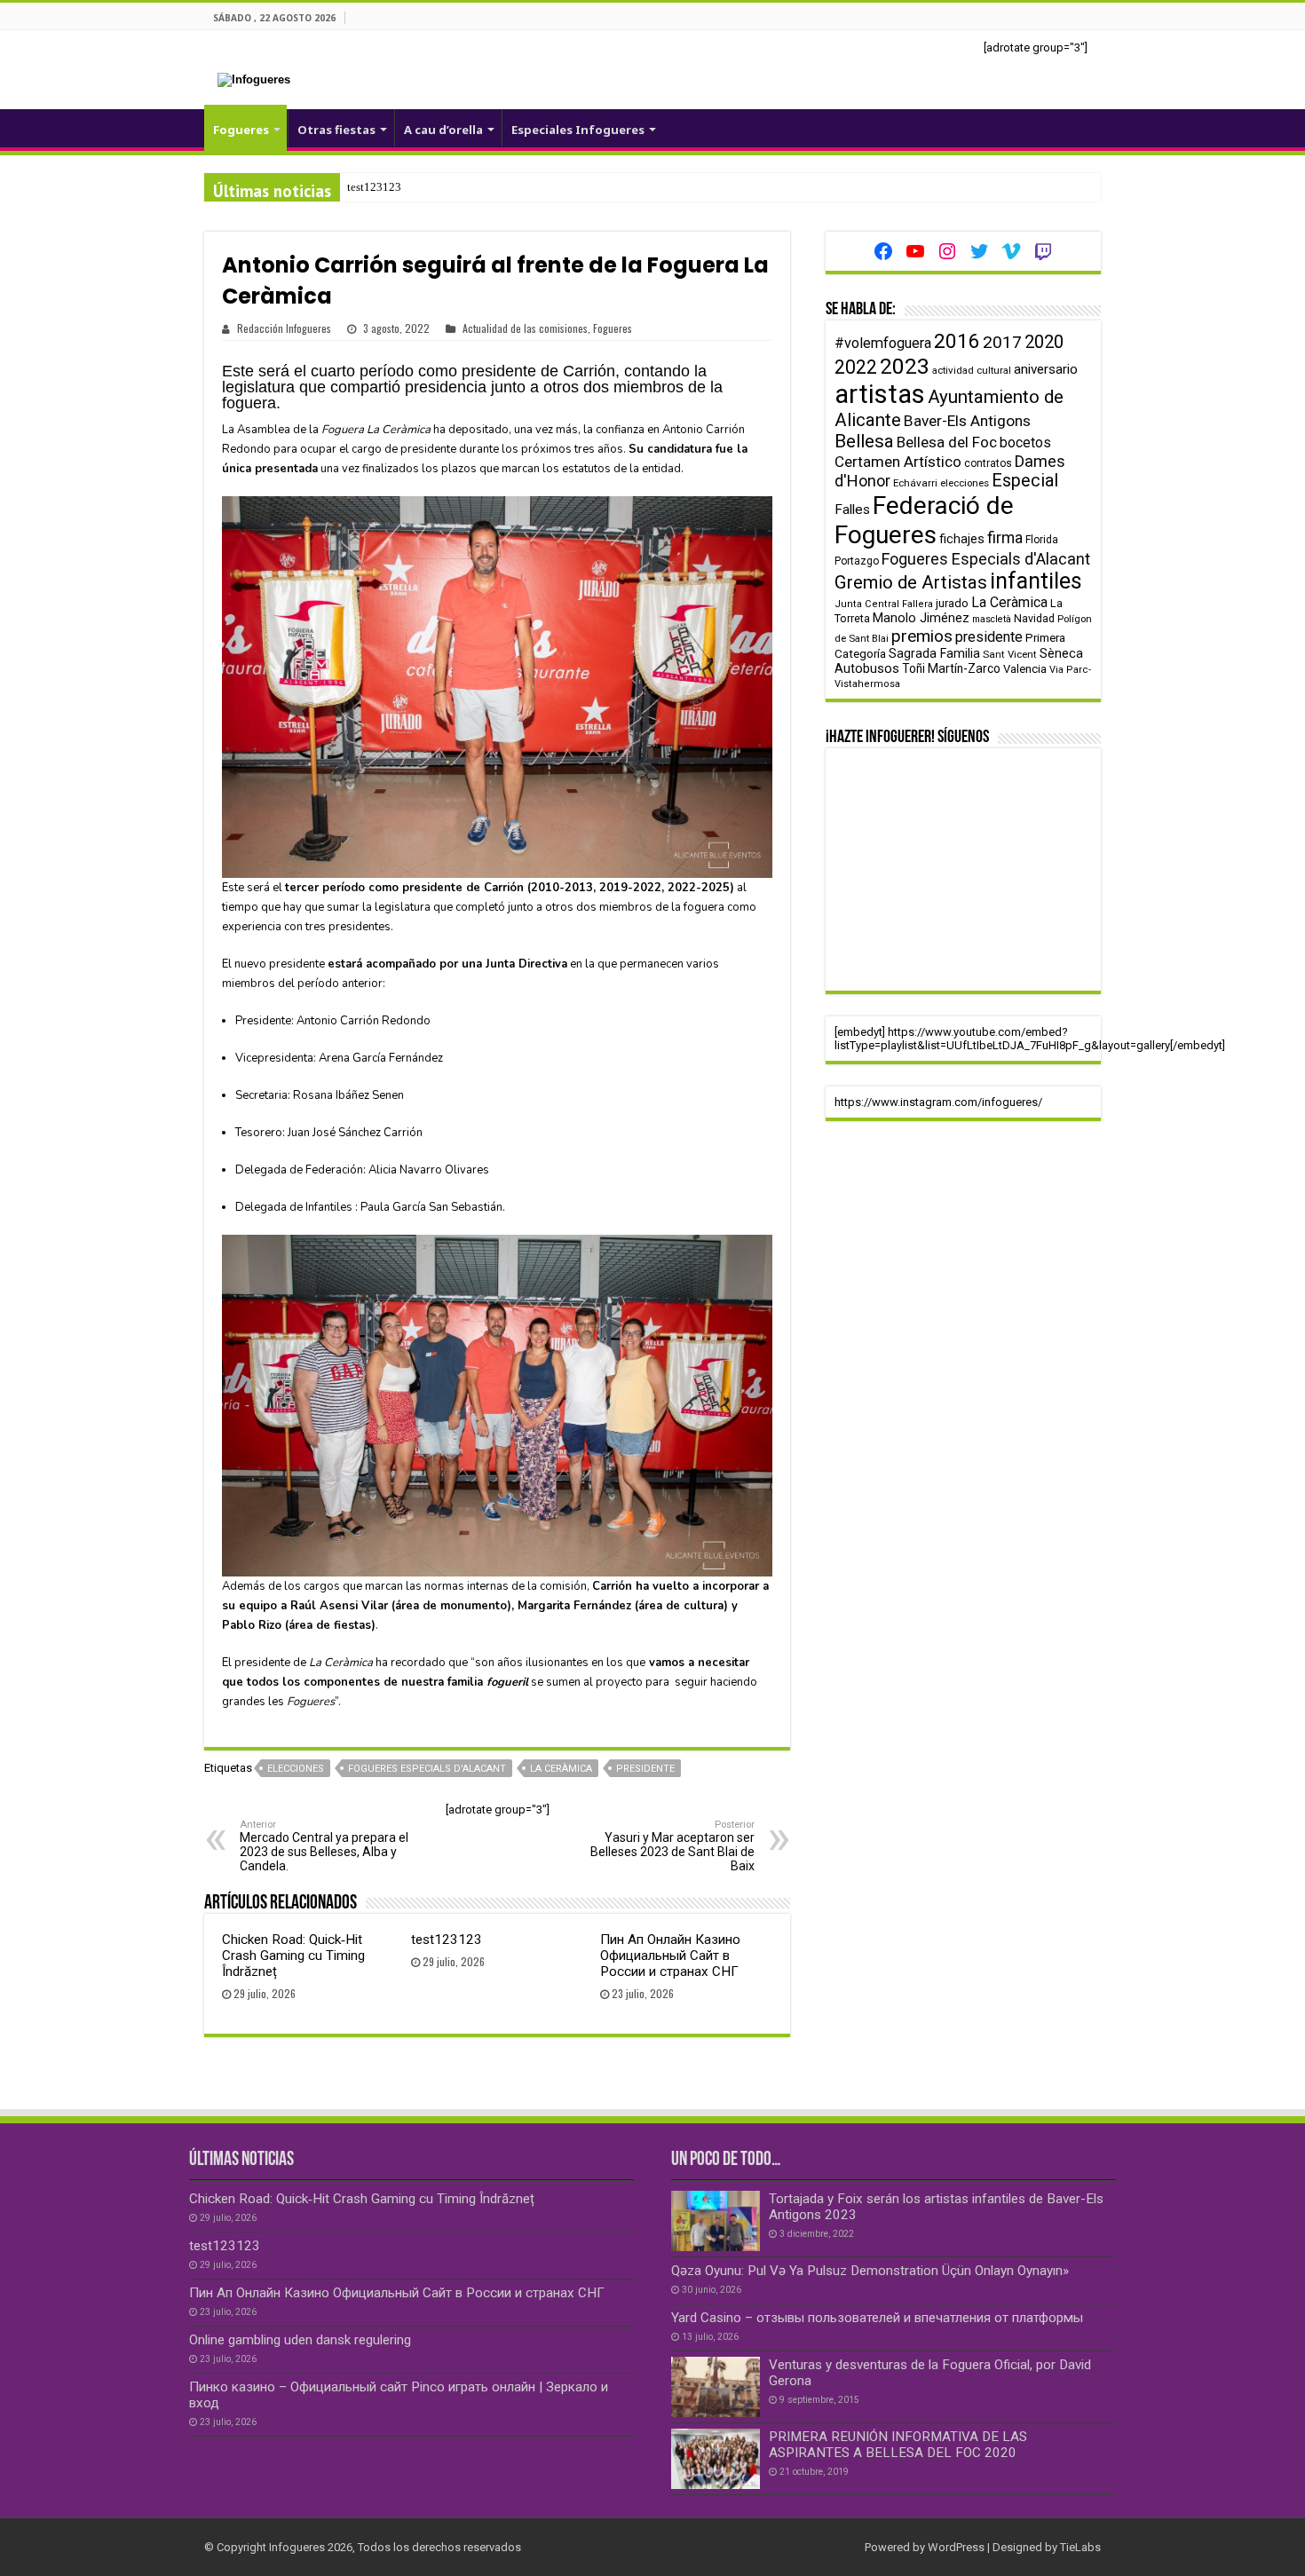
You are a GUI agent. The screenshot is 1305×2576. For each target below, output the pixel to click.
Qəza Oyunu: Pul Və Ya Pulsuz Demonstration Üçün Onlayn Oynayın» (870, 2271)
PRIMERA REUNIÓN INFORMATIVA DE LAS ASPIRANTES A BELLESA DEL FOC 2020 (898, 2445)
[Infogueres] (254, 79)
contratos (988, 463)
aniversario (1046, 369)
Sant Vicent (1010, 654)
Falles (852, 510)
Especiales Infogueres (578, 130)
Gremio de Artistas (911, 582)
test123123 (374, 187)
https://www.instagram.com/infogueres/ (938, 1102)
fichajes (962, 539)
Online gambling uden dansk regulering (300, 2340)
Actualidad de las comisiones (525, 328)
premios (922, 636)
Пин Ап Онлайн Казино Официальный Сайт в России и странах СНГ (670, 1956)
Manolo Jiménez (921, 618)
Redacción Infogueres (284, 328)
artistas (880, 394)
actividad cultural (972, 370)
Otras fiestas (336, 130)
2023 (905, 366)
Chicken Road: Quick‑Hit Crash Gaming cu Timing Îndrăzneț (293, 1956)
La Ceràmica (561, 1769)
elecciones (296, 1769)
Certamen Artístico (898, 462)
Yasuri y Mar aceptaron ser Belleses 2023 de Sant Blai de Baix (672, 1846)
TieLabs (1080, 2547)
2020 (1044, 342)
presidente (645, 1769)
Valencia (1025, 669)
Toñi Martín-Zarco (951, 668)
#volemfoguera (883, 343)
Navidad (1034, 618)
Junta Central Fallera (884, 604)
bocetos (1025, 443)
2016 (957, 341)
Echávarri (915, 483)
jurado (952, 603)
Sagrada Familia (934, 653)
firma (1005, 537)
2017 (1002, 342)
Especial (1025, 481)
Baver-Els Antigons (967, 421)
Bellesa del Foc (947, 442)
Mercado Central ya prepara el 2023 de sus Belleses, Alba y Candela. (324, 1846)
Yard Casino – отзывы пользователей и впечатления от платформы (877, 2318)
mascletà (992, 619)
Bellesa (864, 441)
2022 (856, 367)
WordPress (956, 2547)
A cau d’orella (443, 130)
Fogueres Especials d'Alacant (427, 1769)
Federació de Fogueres (924, 520)
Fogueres (241, 130)
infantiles (1036, 581)
